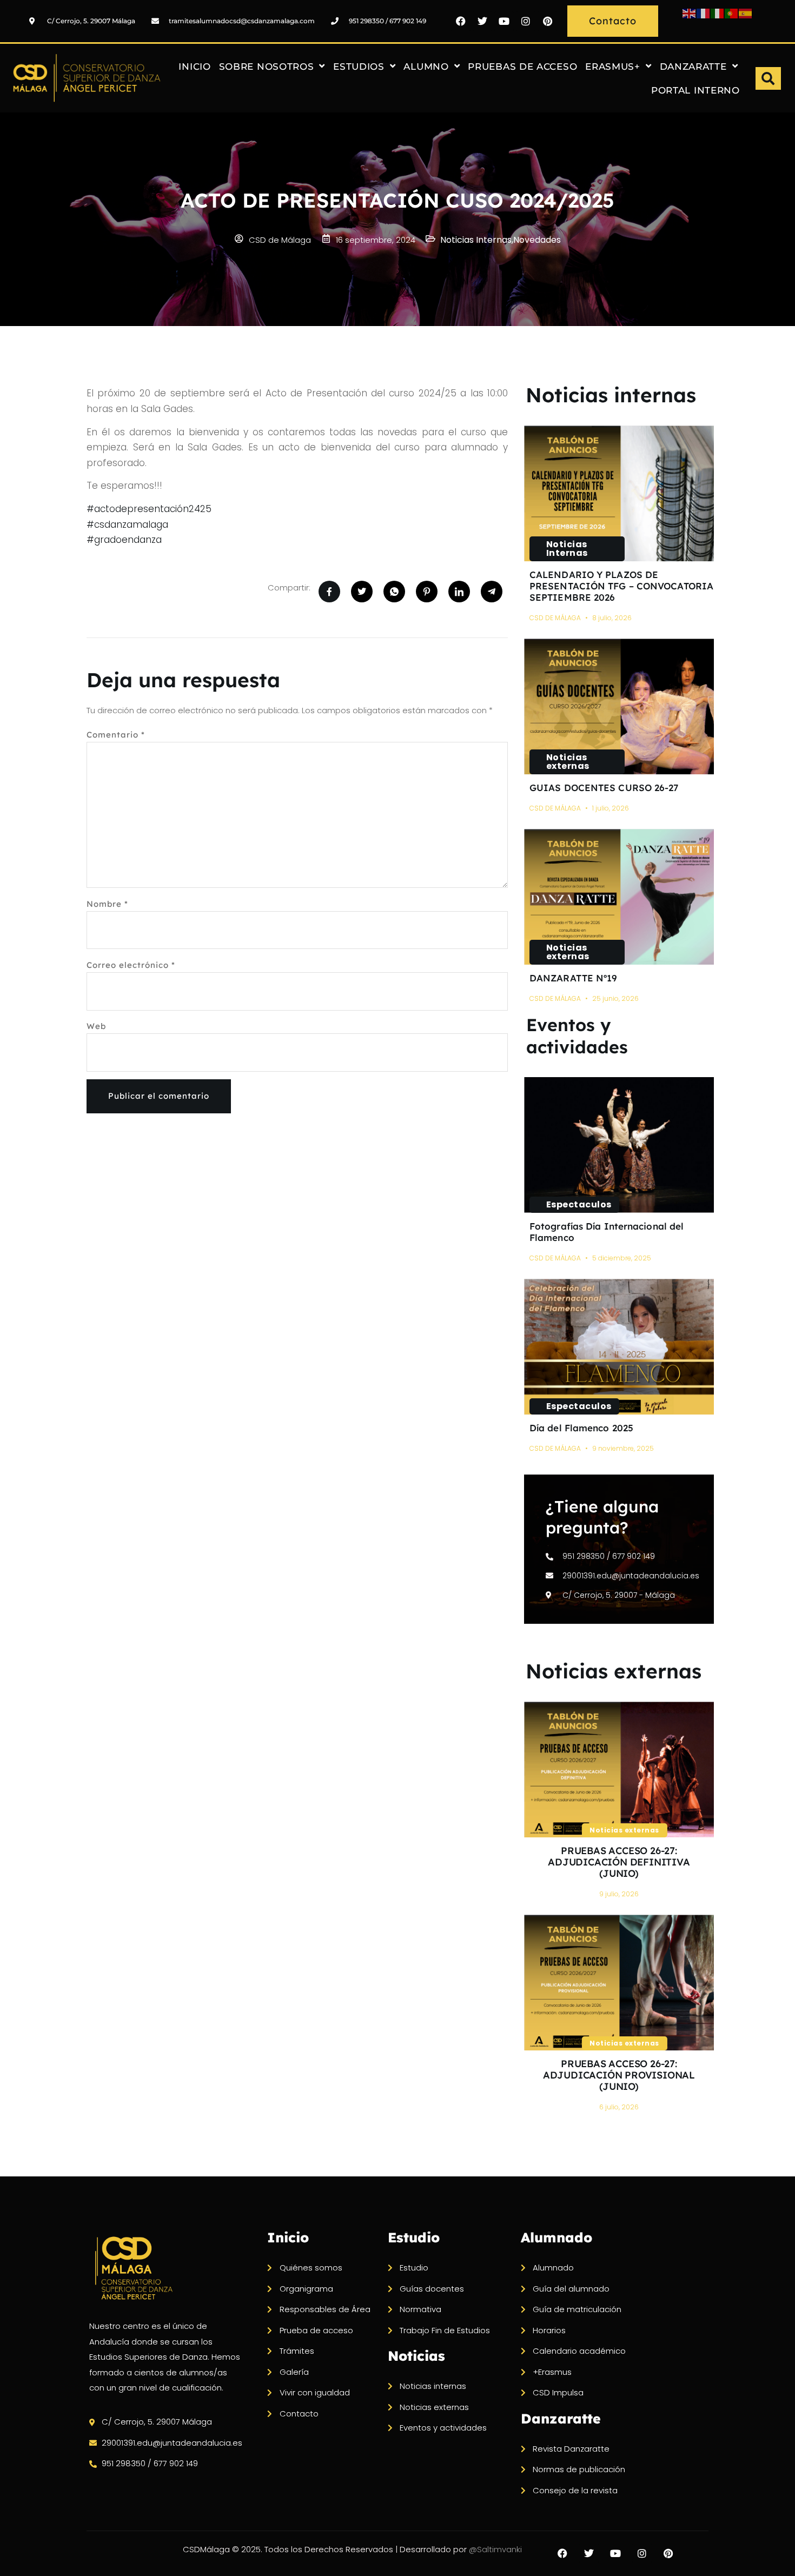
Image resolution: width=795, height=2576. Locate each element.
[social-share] (329, 592)
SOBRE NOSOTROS (267, 67)
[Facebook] (461, 21)
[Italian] (718, 13)
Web (96, 1026)
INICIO (194, 67)
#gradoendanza (124, 540)
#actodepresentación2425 (149, 509)
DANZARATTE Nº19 (574, 978)
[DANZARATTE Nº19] (619, 897)
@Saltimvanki (495, 2549)
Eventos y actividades (577, 1036)
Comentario (116, 735)
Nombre (107, 904)
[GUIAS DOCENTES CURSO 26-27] (619, 706)
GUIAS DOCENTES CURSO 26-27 (604, 788)
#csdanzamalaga (127, 525)
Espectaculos (579, 1204)
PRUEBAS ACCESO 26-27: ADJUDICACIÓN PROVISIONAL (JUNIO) (619, 2075)
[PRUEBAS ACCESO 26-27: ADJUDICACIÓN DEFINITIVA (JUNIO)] (619, 1770)
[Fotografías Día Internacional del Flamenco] (619, 1145)
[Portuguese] (732, 13)
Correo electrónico (131, 965)
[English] (690, 13)
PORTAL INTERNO (695, 90)
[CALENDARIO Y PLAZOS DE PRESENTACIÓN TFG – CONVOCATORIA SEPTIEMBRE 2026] (619, 493)
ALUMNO (426, 67)
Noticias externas (568, 762)
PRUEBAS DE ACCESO (522, 67)
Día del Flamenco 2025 (581, 1428)
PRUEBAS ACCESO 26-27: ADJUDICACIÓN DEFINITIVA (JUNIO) (619, 1862)
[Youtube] (504, 21)
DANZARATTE (693, 67)
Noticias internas (611, 395)
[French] (704, 13)
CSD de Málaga (555, 618)
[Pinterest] (547, 21)
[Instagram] (526, 21)
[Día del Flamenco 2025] (619, 1347)
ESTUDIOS (359, 67)
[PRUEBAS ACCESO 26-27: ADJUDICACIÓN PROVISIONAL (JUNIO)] (619, 1983)
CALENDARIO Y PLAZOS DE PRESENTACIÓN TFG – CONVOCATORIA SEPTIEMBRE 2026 (621, 586)
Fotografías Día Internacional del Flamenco (607, 1232)
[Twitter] (482, 21)
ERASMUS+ (613, 67)
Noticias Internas (567, 549)
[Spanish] (746, 13)
